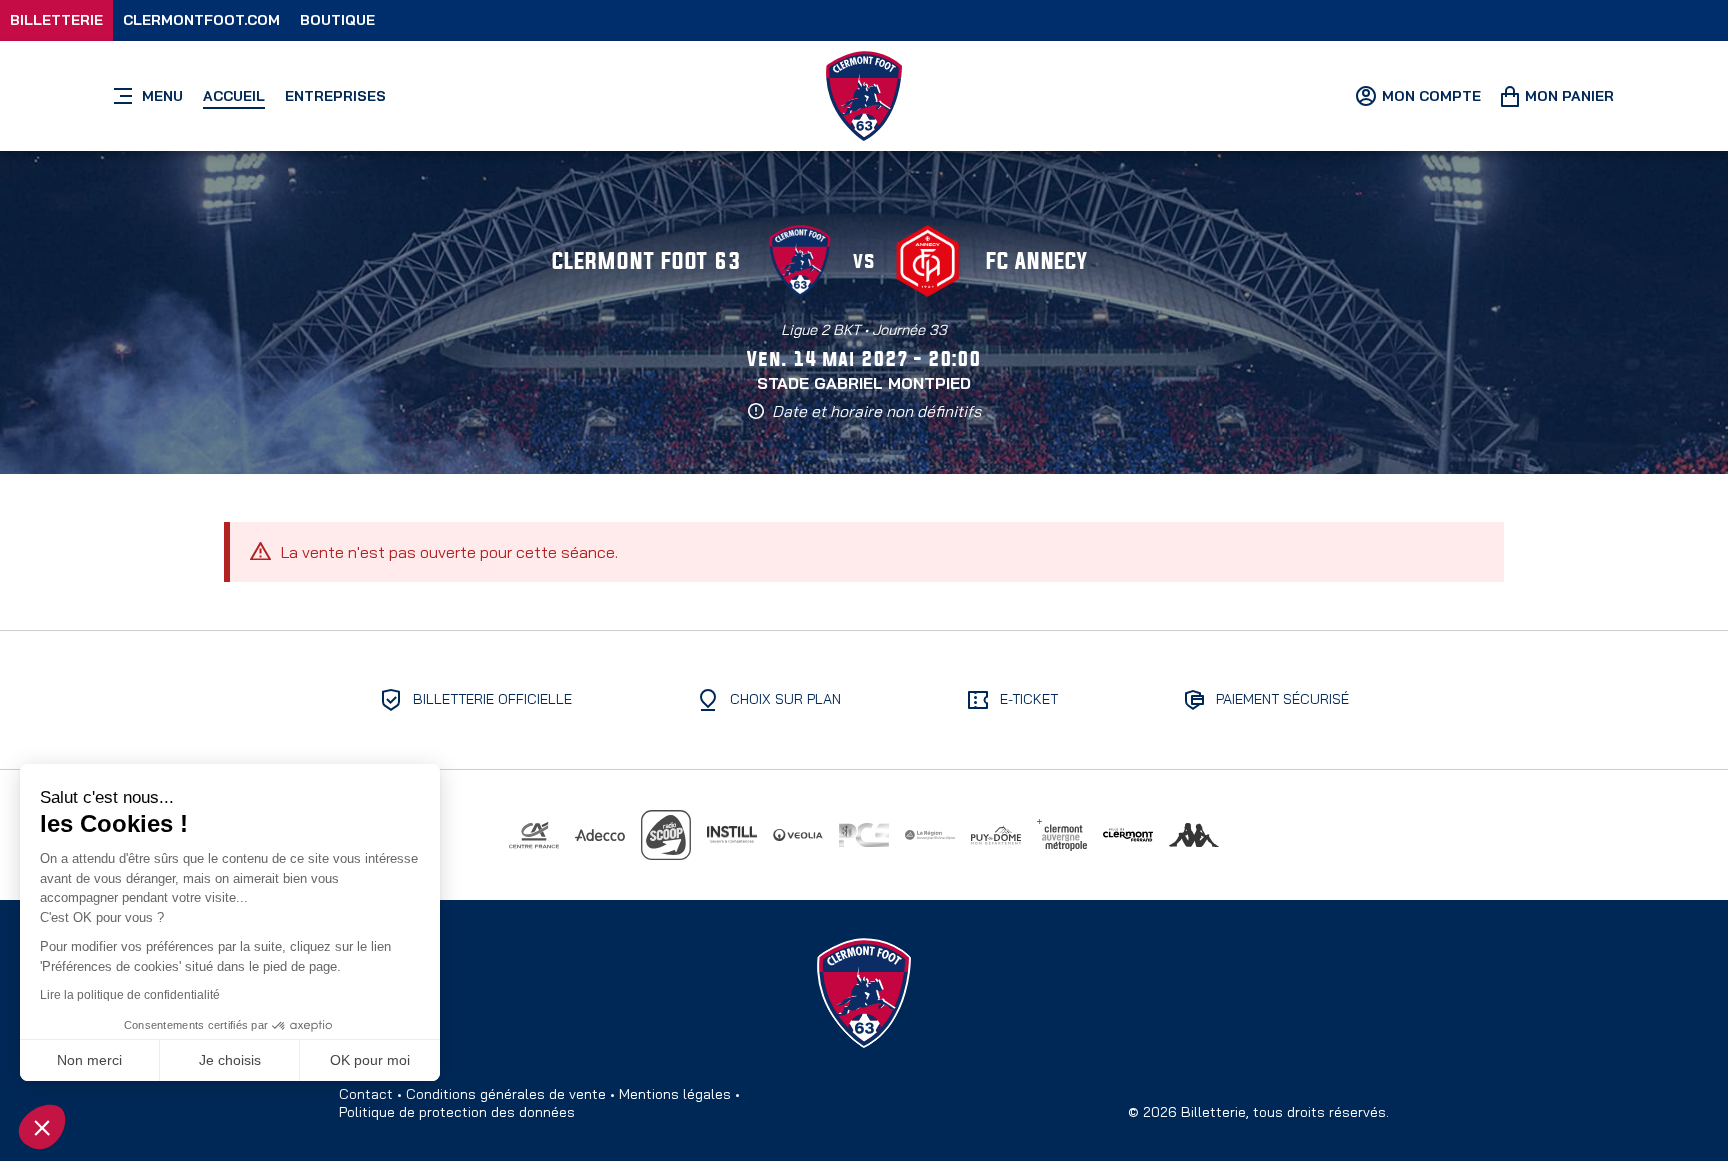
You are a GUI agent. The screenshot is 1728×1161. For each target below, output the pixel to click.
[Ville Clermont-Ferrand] (1128, 835)
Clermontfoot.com (201, 20)
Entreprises (335, 96)
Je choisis (230, 1060)
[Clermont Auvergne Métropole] (1062, 835)
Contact (366, 1094)
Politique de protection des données (457, 1112)
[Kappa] (1194, 835)
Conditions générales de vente (506, 1094)
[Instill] (732, 835)
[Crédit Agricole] (534, 835)
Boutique (337, 20)
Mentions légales (675, 1094)
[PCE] (864, 835)
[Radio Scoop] (666, 835)
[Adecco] (600, 835)
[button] (42, 1127)
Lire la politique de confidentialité (130, 995)
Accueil (234, 96)
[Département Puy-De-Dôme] (996, 835)
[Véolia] (798, 835)
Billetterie (56, 20)
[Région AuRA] (930, 835)
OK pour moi (370, 1060)
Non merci (89, 1060)
